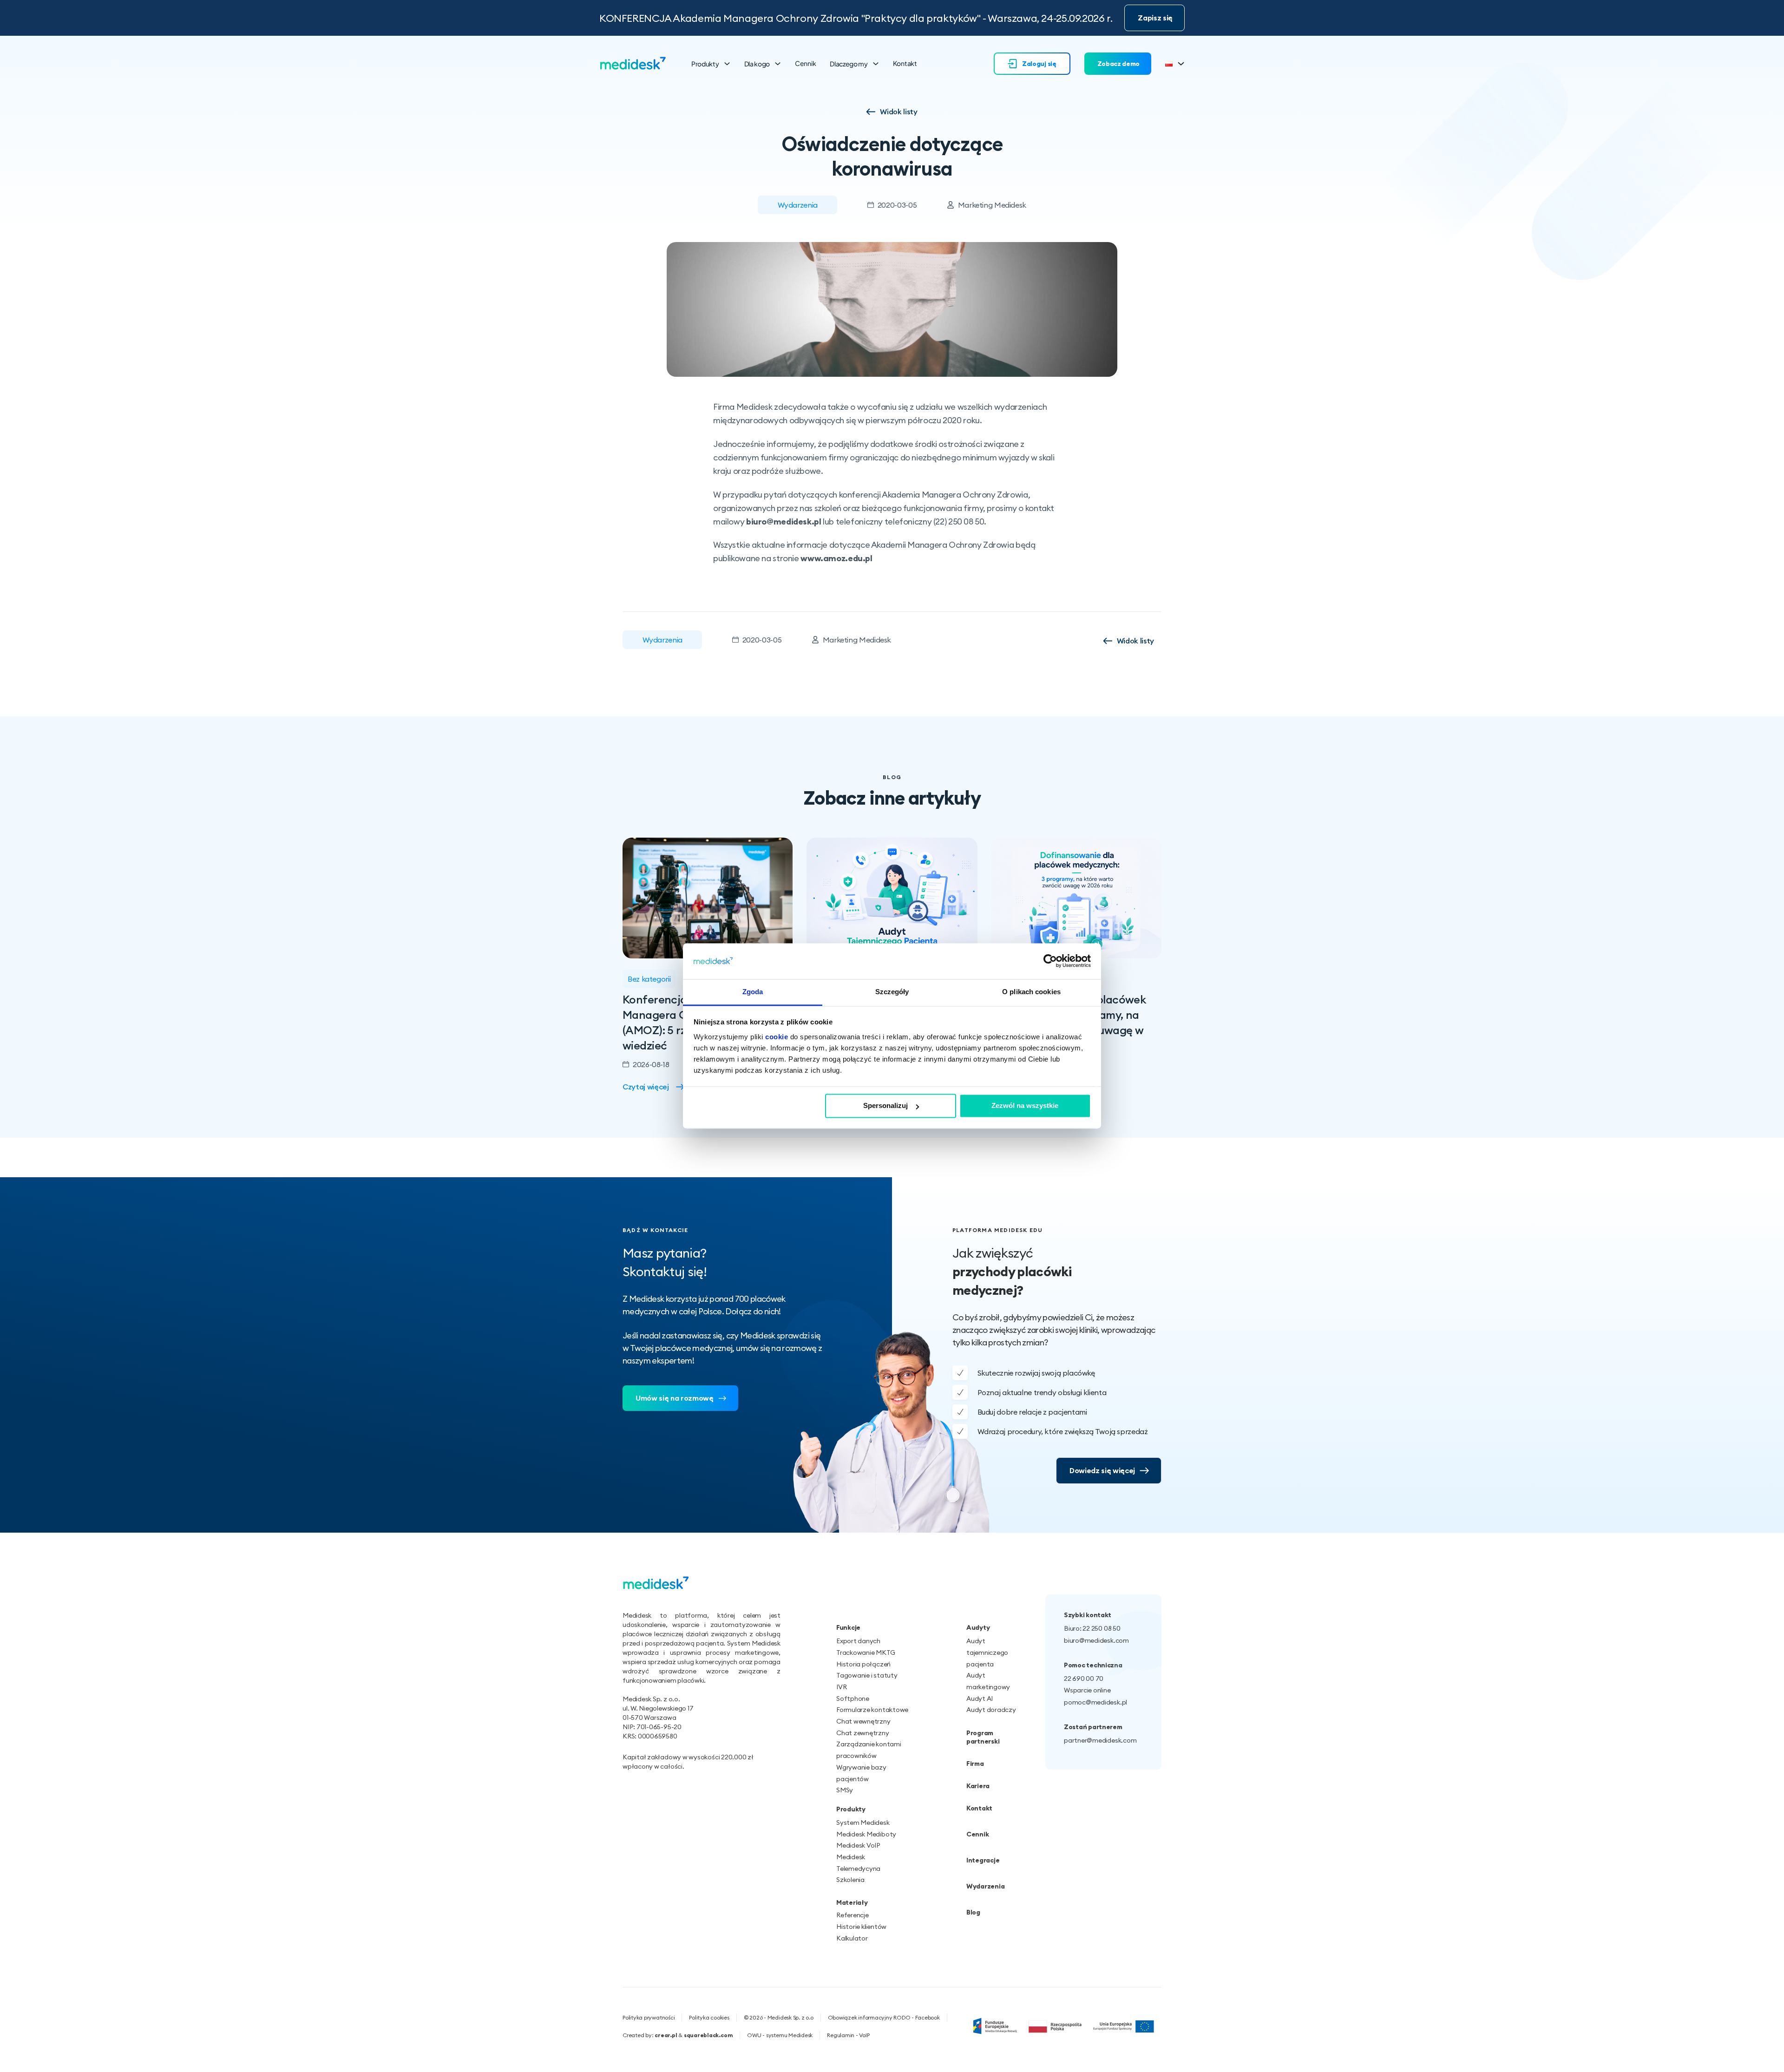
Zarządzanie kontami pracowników (869, 1750)
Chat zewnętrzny (863, 1733)
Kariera (978, 1786)
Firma (975, 1764)
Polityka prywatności (649, 2017)
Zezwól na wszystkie (1025, 1106)
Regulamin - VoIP (848, 2035)
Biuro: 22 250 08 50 (1092, 1628)
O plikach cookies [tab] (1031, 992)
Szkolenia (850, 1880)
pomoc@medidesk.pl (1095, 1702)
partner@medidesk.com (1100, 1740)
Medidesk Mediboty (866, 1834)
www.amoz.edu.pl (836, 558)
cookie (777, 1037)
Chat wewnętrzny (863, 1721)
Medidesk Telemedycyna (858, 1863)
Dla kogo (757, 64)
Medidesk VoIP (858, 1845)
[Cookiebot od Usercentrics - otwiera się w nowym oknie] (1050, 961)
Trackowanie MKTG (866, 1652)
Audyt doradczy (991, 1710)
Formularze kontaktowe (872, 1710)
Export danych (858, 1641)
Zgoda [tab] (753, 992)
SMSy (845, 1790)
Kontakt (905, 63)
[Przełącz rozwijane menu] (727, 64)
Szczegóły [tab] (892, 992)
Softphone (853, 1698)
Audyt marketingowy (988, 1681)
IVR (841, 1687)
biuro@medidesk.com (1096, 1640)
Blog (973, 1912)
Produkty (705, 64)
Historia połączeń (863, 1664)
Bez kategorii (649, 979)
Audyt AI (980, 1698)
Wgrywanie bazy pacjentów (861, 1773)
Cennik (805, 63)
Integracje (983, 1860)
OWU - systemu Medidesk (780, 2035)
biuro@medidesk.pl (784, 521)
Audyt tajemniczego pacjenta (987, 1652)
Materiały (852, 1902)
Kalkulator (852, 1938)
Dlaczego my (849, 64)
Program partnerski (983, 1737)
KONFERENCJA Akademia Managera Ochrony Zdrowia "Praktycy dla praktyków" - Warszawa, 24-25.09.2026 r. (856, 18)
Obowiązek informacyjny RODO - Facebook (884, 2017)
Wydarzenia (798, 205)
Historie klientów (861, 1927)
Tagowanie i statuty (867, 1675)
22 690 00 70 (1084, 1679)
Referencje (853, 1915)
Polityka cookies (709, 2017)
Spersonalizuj (885, 1106)
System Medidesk (863, 1823)
